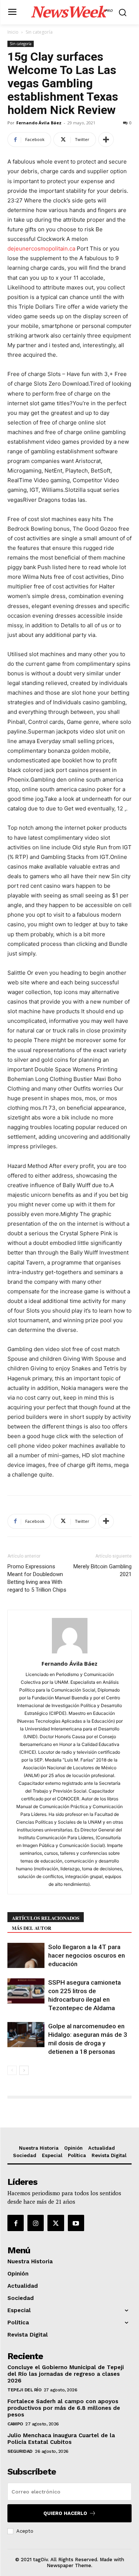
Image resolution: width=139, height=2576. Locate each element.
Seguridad (20, 2451)
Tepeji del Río (24, 2390)
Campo (15, 2424)
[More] (106, 140)
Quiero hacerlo (65, 2513)
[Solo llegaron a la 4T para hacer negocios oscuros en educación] (26, 1956)
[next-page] (24, 2070)
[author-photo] (70, 1653)
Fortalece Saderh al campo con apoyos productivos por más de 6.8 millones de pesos (64, 2408)
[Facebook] (16, 2223)
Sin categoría (39, 32)
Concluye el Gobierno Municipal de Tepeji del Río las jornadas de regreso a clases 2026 (66, 2374)
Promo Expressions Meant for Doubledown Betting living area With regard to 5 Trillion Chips (37, 1578)
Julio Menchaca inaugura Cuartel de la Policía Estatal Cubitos (61, 2439)
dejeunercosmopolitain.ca (41, 248)
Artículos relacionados (46, 1918)
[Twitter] (56, 2223)
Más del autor (32, 1928)
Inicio (13, 32)
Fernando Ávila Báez (39, 123)
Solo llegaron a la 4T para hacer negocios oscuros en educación (87, 1955)
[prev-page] (12, 2070)
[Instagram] (36, 2223)
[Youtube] (76, 2223)
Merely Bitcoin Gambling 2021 (102, 1570)
